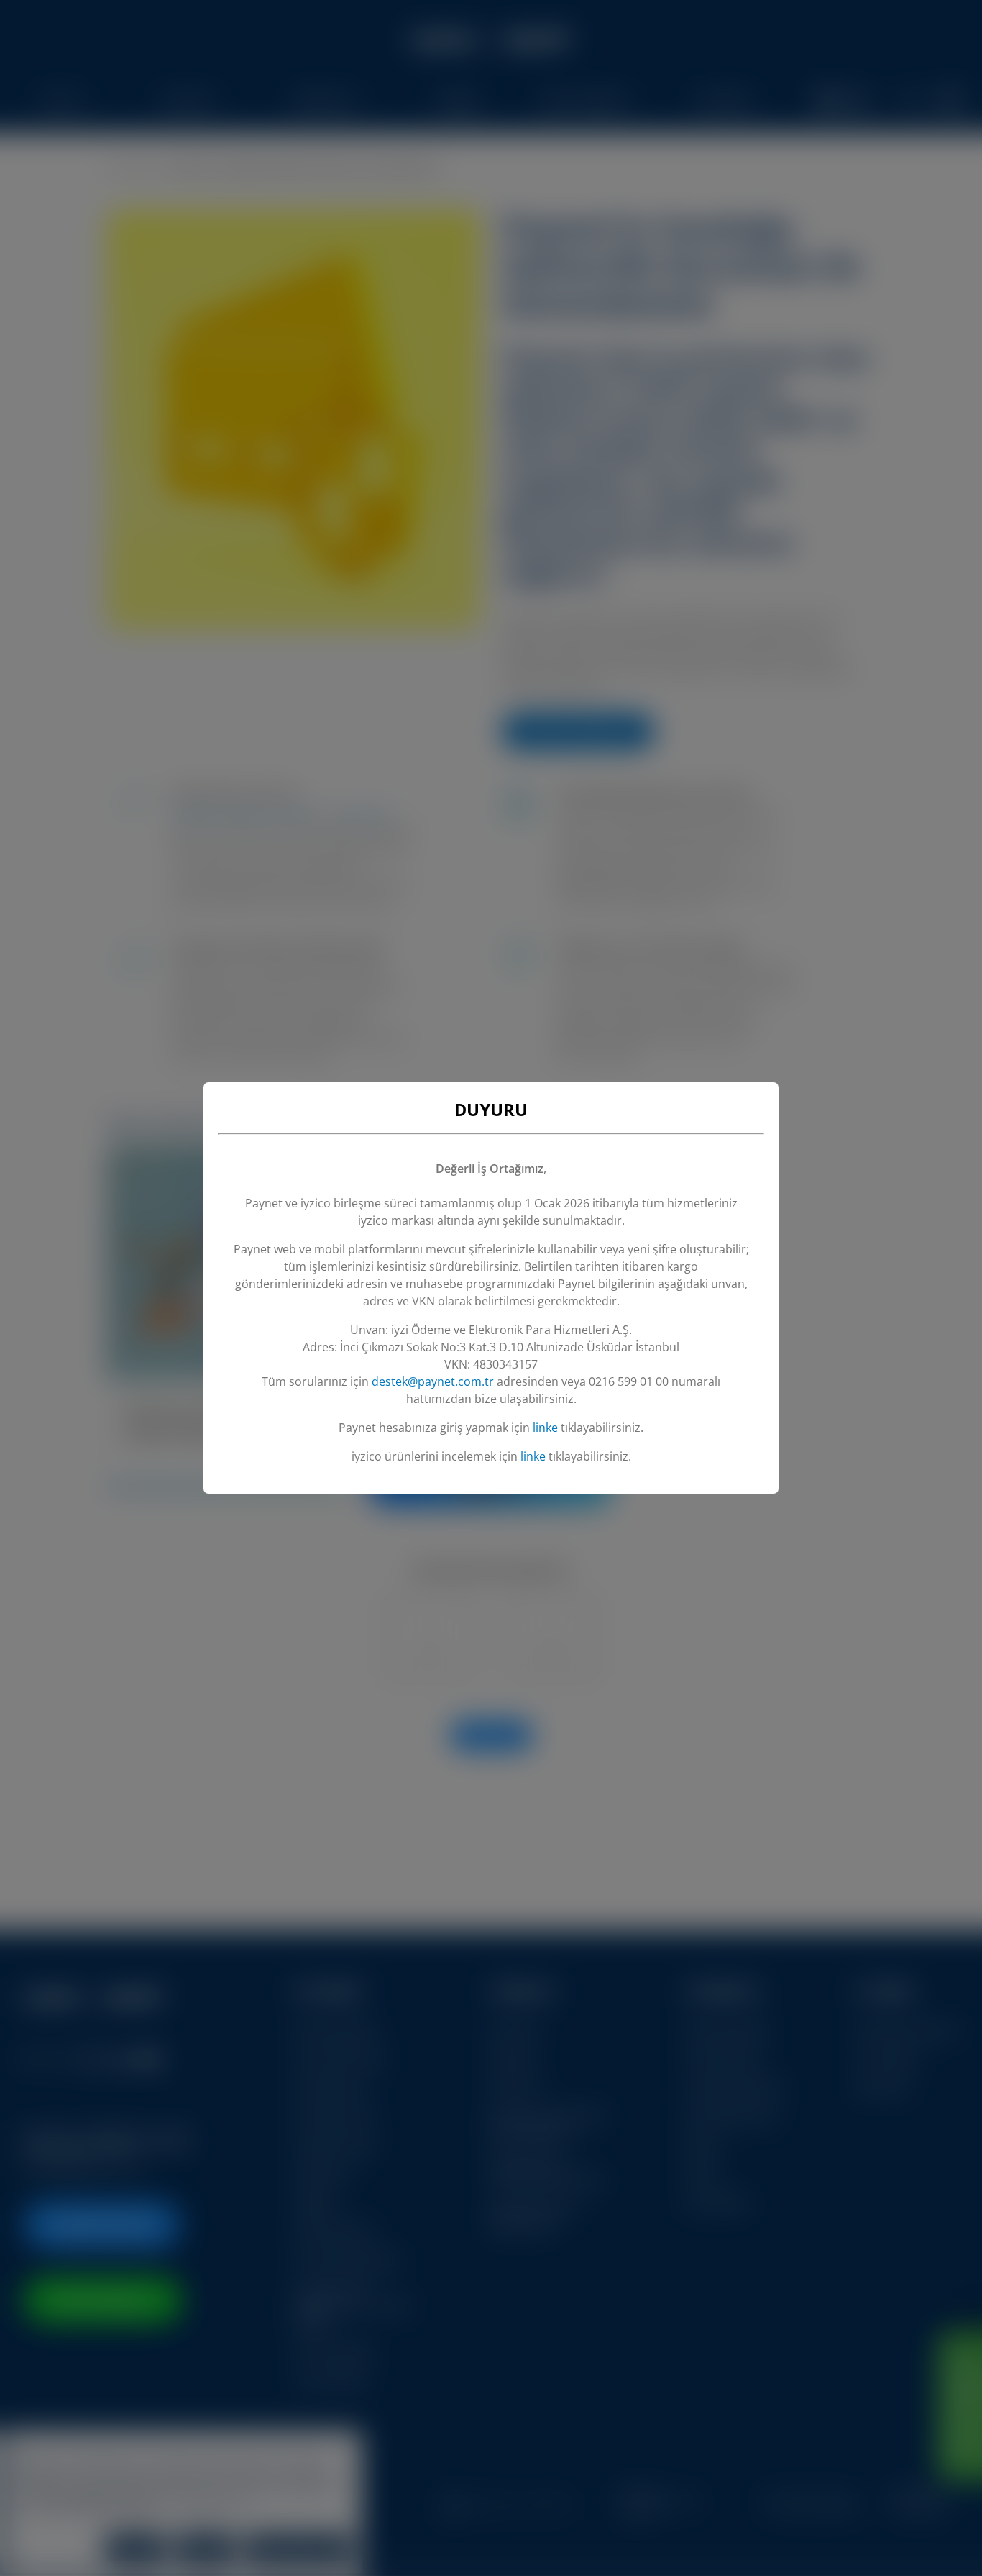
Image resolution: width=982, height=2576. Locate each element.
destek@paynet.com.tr (433, 1381)
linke (545, 1428)
